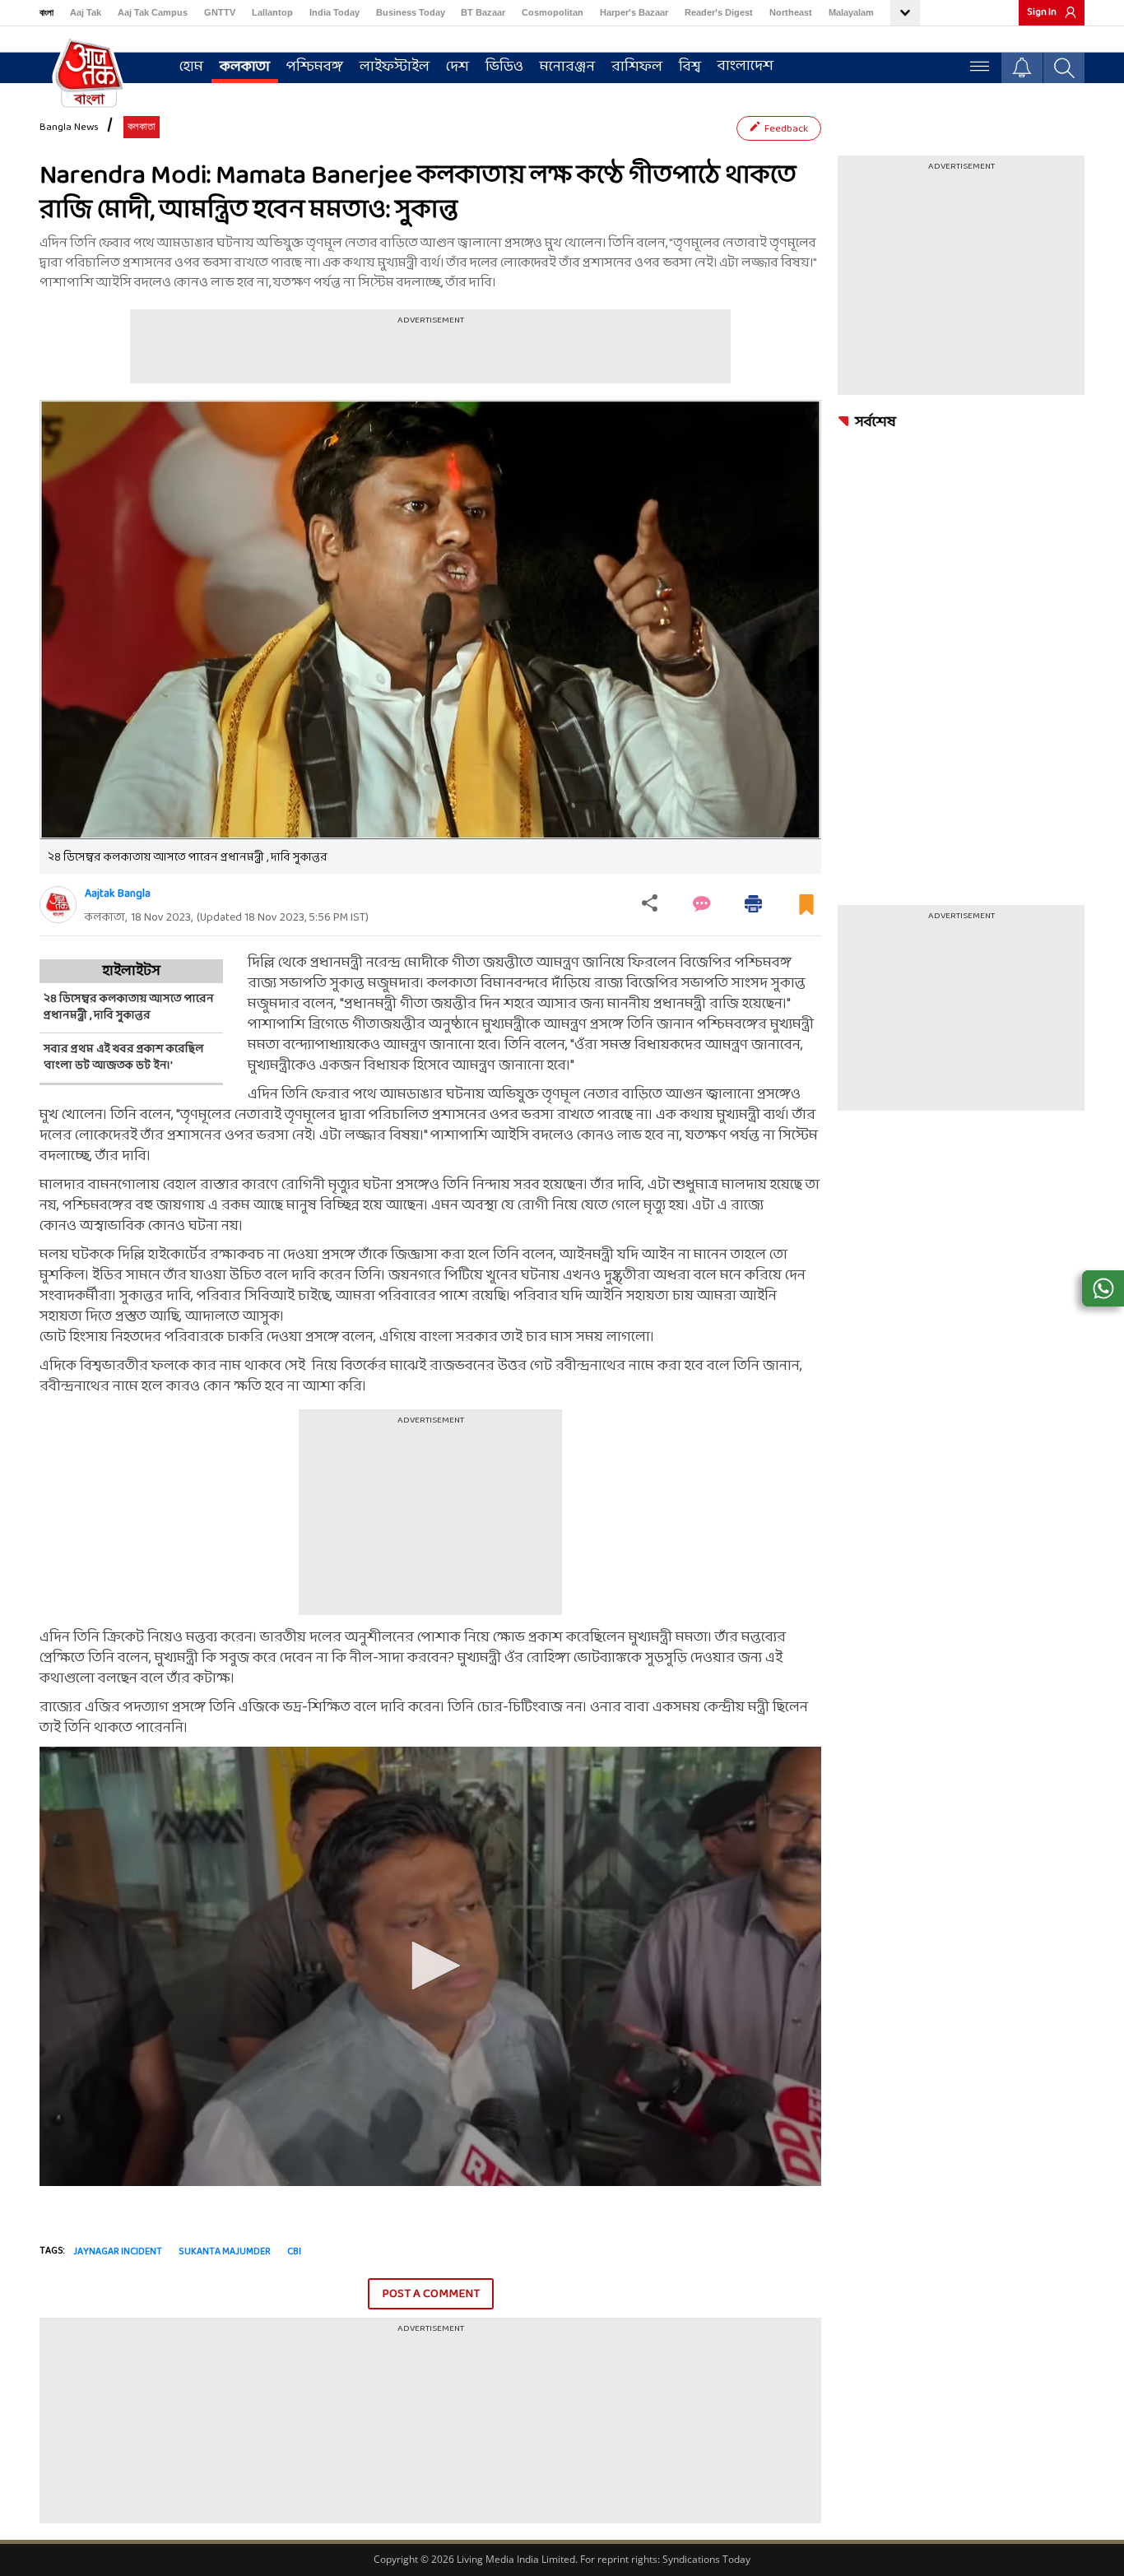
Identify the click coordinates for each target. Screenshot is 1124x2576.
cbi (294, 2252)
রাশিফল (637, 67)
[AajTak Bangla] (89, 72)
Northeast (791, 12)
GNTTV (220, 12)
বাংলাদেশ (745, 66)
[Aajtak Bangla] (58, 905)
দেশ (457, 67)
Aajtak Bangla (118, 894)
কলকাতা (245, 67)
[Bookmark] (806, 911)
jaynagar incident (118, 2252)
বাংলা (46, 12)
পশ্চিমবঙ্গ (315, 67)
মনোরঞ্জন (567, 67)
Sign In (1042, 12)
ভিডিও (504, 67)
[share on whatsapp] (1103, 1288)
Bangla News (69, 128)
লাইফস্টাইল (395, 67)
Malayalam (851, 12)
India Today (334, 12)
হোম (191, 67)
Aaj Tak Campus (153, 12)
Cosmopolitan (553, 12)
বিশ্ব (690, 67)
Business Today (411, 12)
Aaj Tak (86, 12)
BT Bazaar (483, 12)
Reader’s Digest (719, 12)
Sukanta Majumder (225, 2252)
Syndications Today (706, 2559)
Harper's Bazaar (634, 12)
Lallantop (272, 12)
